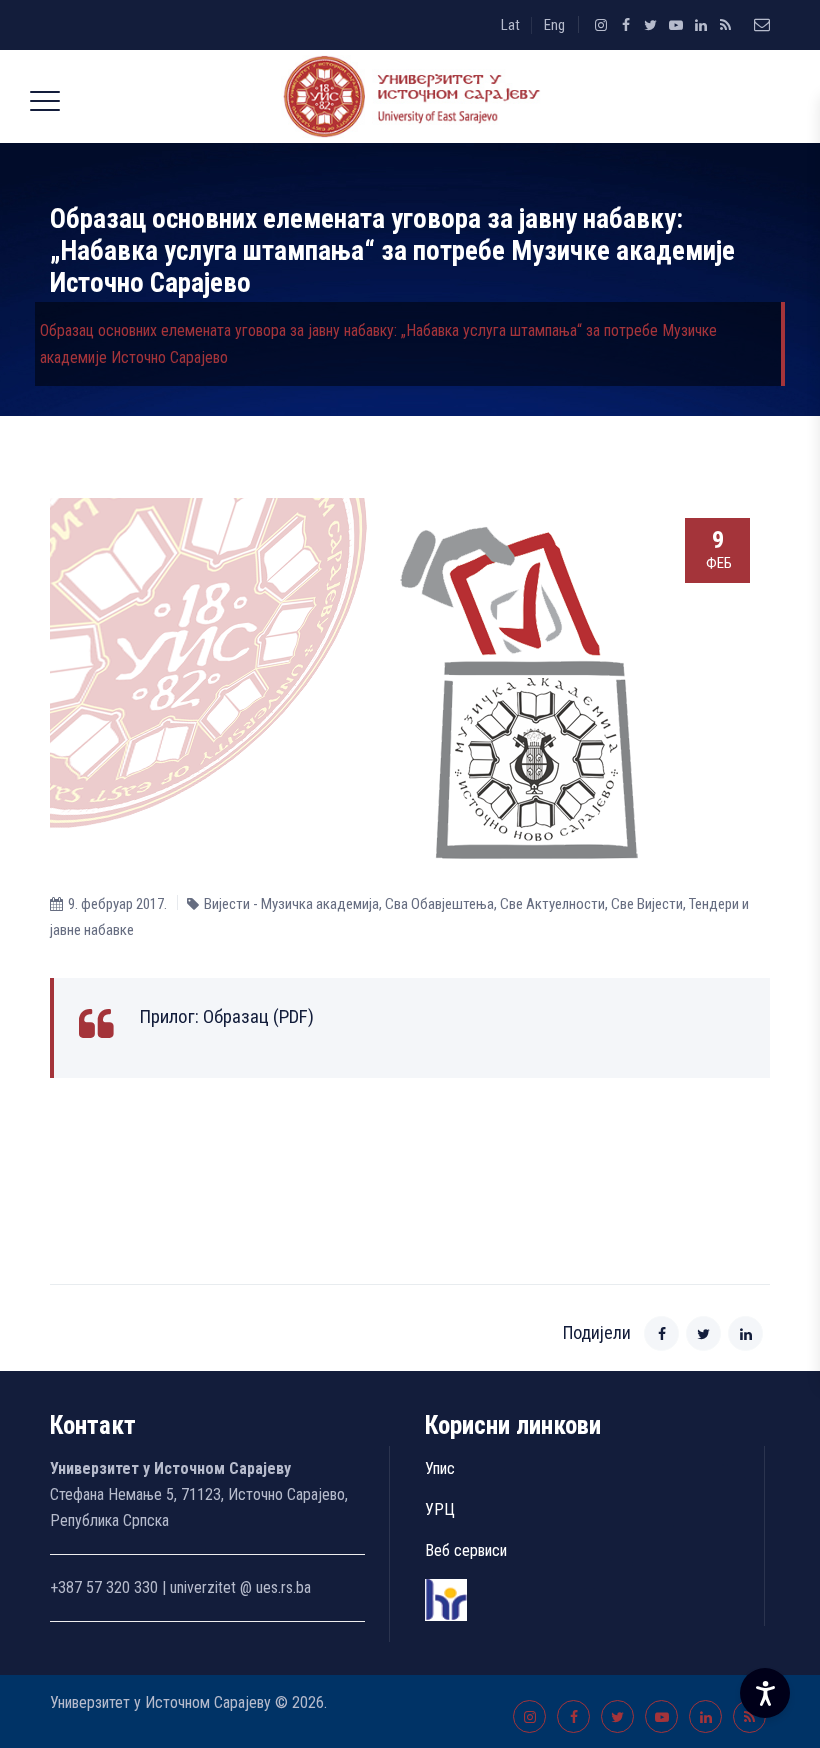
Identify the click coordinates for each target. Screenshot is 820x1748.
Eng (554, 25)
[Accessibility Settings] (765, 1693)
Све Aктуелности (552, 904)
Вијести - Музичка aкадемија (291, 904)
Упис (440, 1468)
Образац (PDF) (258, 1016)
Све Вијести (647, 904)
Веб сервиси (466, 1550)
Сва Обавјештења (439, 904)
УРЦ (440, 1509)
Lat (510, 25)
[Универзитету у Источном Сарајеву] (407, 96)
